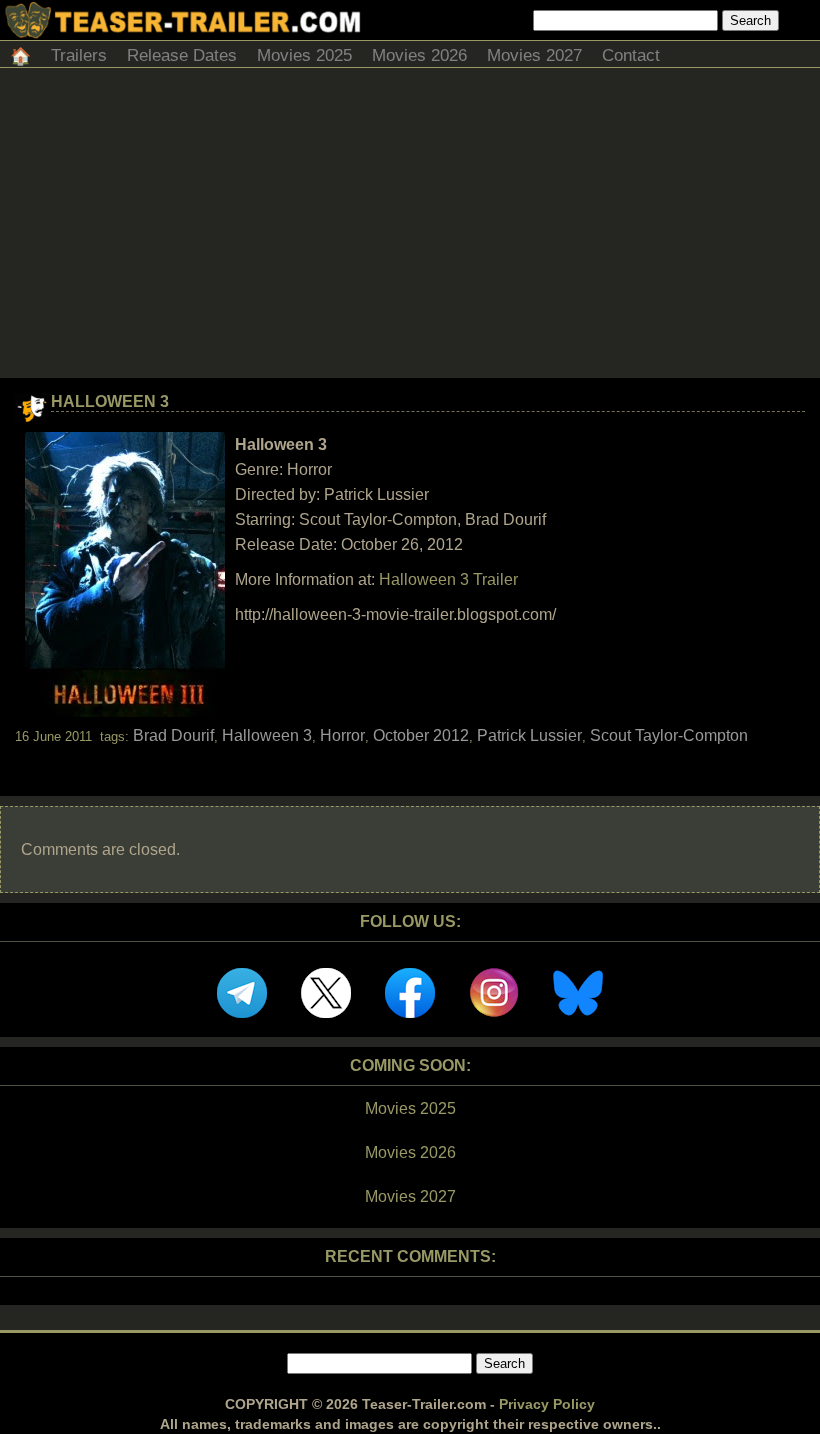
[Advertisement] (410, 228)
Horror (342, 735)
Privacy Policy (547, 1404)
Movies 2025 (304, 55)
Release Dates (182, 55)
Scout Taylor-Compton (669, 735)
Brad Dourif (173, 735)
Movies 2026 (419, 55)
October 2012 (421, 735)
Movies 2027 (534, 55)
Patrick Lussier (529, 735)
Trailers (79, 55)
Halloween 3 (110, 401)
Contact (631, 55)
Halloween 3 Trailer (448, 579)
